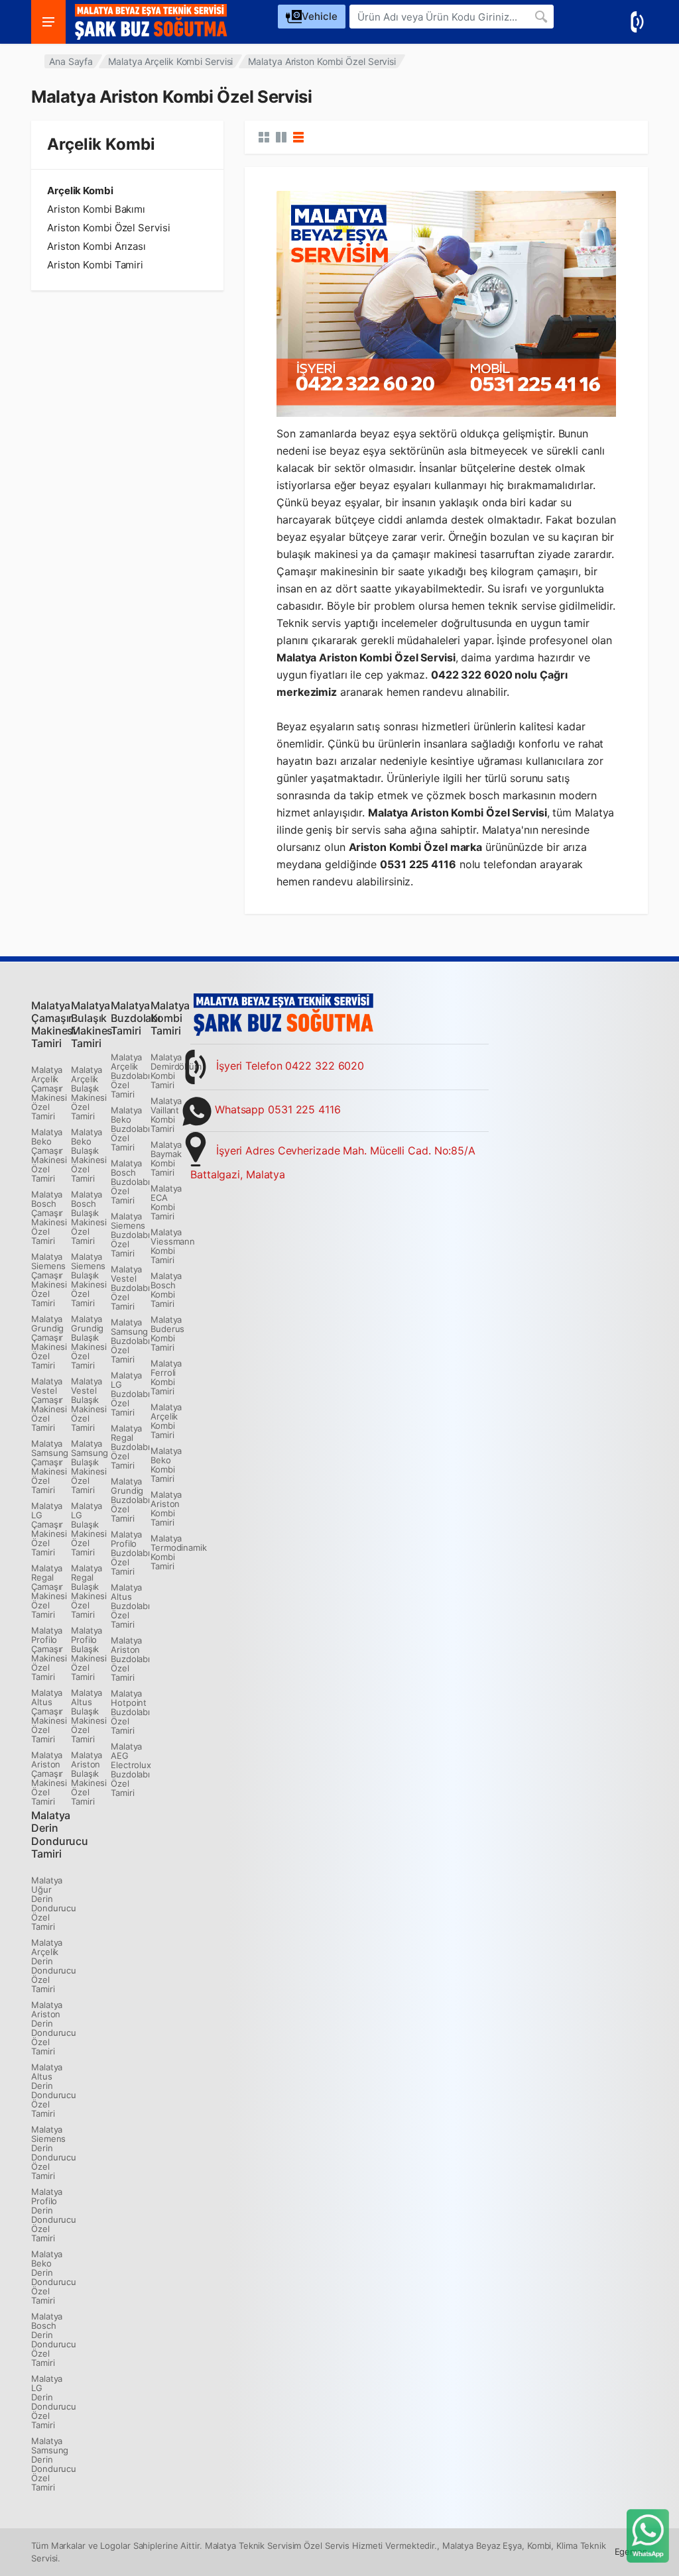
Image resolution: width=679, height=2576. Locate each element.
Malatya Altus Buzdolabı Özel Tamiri (130, 1606)
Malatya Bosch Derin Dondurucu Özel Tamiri (54, 2339)
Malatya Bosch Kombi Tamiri (166, 1290)
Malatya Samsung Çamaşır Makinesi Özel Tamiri (50, 1467)
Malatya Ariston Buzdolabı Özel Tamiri (130, 1659)
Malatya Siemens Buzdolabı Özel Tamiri (130, 1235)
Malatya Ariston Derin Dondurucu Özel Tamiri (54, 2028)
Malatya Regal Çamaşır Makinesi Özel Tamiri (49, 1591)
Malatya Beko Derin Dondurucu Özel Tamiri (54, 2277)
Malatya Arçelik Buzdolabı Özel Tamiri (130, 1076)
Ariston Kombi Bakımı (96, 209)
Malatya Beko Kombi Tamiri (166, 1465)
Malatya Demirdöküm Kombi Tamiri (176, 1071)
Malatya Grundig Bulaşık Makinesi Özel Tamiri (89, 1342)
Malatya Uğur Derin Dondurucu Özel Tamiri (54, 1903)
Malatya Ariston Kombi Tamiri (166, 1508)
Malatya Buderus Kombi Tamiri (167, 1333)
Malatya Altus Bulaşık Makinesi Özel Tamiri (89, 1716)
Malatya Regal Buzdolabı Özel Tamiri (130, 1447)
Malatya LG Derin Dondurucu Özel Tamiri (54, 2402)
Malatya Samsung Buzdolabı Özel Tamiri (130, 1341)
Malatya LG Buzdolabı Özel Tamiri (130, 1394)
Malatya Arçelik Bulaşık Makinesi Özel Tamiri (89, 1093)
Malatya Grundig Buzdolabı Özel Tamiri (130, 1500)
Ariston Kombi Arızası (96, 247)
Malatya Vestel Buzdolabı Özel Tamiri (130, 1288)
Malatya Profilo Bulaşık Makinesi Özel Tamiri (89, 1653)
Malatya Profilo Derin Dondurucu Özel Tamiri (54, 2215)
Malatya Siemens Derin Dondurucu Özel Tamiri (54, 2153)
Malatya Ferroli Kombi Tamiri (166, 1377)
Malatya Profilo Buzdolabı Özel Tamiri (130, 1553)
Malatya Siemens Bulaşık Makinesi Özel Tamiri (89, 1280)
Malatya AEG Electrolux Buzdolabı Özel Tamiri (131, 1769)
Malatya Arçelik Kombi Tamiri (166, 1421)
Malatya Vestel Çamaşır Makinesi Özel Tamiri (49, 1404)
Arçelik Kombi (80, 191)
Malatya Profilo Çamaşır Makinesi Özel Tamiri (49, 1653)
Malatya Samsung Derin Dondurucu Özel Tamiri (54, 2464)
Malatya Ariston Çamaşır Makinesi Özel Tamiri (49, 1778)
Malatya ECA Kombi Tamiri (166, 1202)
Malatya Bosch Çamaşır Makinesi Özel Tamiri (49, 1217)
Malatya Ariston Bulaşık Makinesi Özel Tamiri (89, 1778)
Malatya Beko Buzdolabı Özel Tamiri (130, 1129)
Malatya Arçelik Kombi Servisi (170, 61)
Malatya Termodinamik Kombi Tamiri (179, 1552)
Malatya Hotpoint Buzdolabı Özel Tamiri (130, 1712)
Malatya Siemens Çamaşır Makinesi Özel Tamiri (49, 1280)
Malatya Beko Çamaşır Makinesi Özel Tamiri (49, 1155)
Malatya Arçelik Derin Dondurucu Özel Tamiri (54, 1966)
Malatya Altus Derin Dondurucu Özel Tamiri (54, 2090)
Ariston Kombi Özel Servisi (108, 228)
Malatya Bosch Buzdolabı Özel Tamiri (130, 1182)
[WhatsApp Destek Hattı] (648, 2535)
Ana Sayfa (71, 61)
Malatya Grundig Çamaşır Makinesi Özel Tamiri (49, 1342)
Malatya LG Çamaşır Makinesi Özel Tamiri (49, 1529)
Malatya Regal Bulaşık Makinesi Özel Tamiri (89, 1591)
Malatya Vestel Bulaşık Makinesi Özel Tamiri (89, 1404)
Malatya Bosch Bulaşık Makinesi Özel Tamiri (89, 1217)
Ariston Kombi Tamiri (95, 265)
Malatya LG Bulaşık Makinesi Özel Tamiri (89, 1529)
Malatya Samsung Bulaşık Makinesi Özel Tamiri (90, 1467)
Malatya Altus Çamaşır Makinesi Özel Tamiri (49, 1716)
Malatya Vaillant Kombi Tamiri (166, 1115)
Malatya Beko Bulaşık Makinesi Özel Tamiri (89, 1155)
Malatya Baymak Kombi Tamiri (166, 1158)
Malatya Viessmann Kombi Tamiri (173, 1246)
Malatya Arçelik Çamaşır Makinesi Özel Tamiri (49, 1093)
